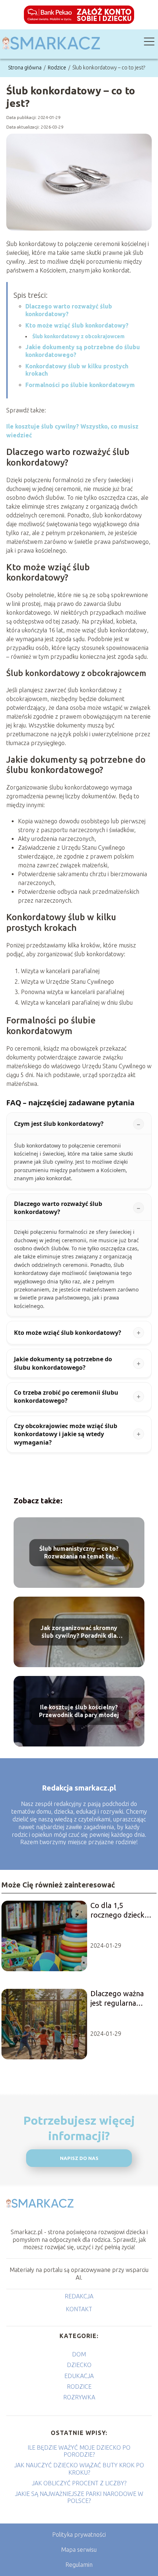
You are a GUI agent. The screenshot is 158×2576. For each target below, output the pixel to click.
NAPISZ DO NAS (79, 2158)
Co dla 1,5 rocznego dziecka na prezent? (119, 1910)
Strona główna (25, 68)
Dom (79, 2354)
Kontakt (79, 2309)
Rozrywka (79, 2397)
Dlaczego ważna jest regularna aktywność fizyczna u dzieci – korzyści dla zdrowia (120, 1999)
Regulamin (79, 2565)
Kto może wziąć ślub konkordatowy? (77, 325)
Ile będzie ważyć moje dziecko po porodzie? (79, 2451)
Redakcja (79, 2296)
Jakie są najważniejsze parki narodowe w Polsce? (79, 2497)
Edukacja (79, 2376)
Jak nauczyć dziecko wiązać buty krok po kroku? (79, 2469)
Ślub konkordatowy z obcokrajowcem (78, 336)
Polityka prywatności (79, 2535)
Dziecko (79, 2365)
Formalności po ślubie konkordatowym (80, 385)
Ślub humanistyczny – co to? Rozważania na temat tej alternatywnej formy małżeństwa (79, 1553)
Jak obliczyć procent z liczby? (79, 2483)
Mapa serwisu (79, 2550)
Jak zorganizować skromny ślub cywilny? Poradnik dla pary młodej (79, 1632)
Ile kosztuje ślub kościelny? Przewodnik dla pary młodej (79, 1711)
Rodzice (58, 68)
